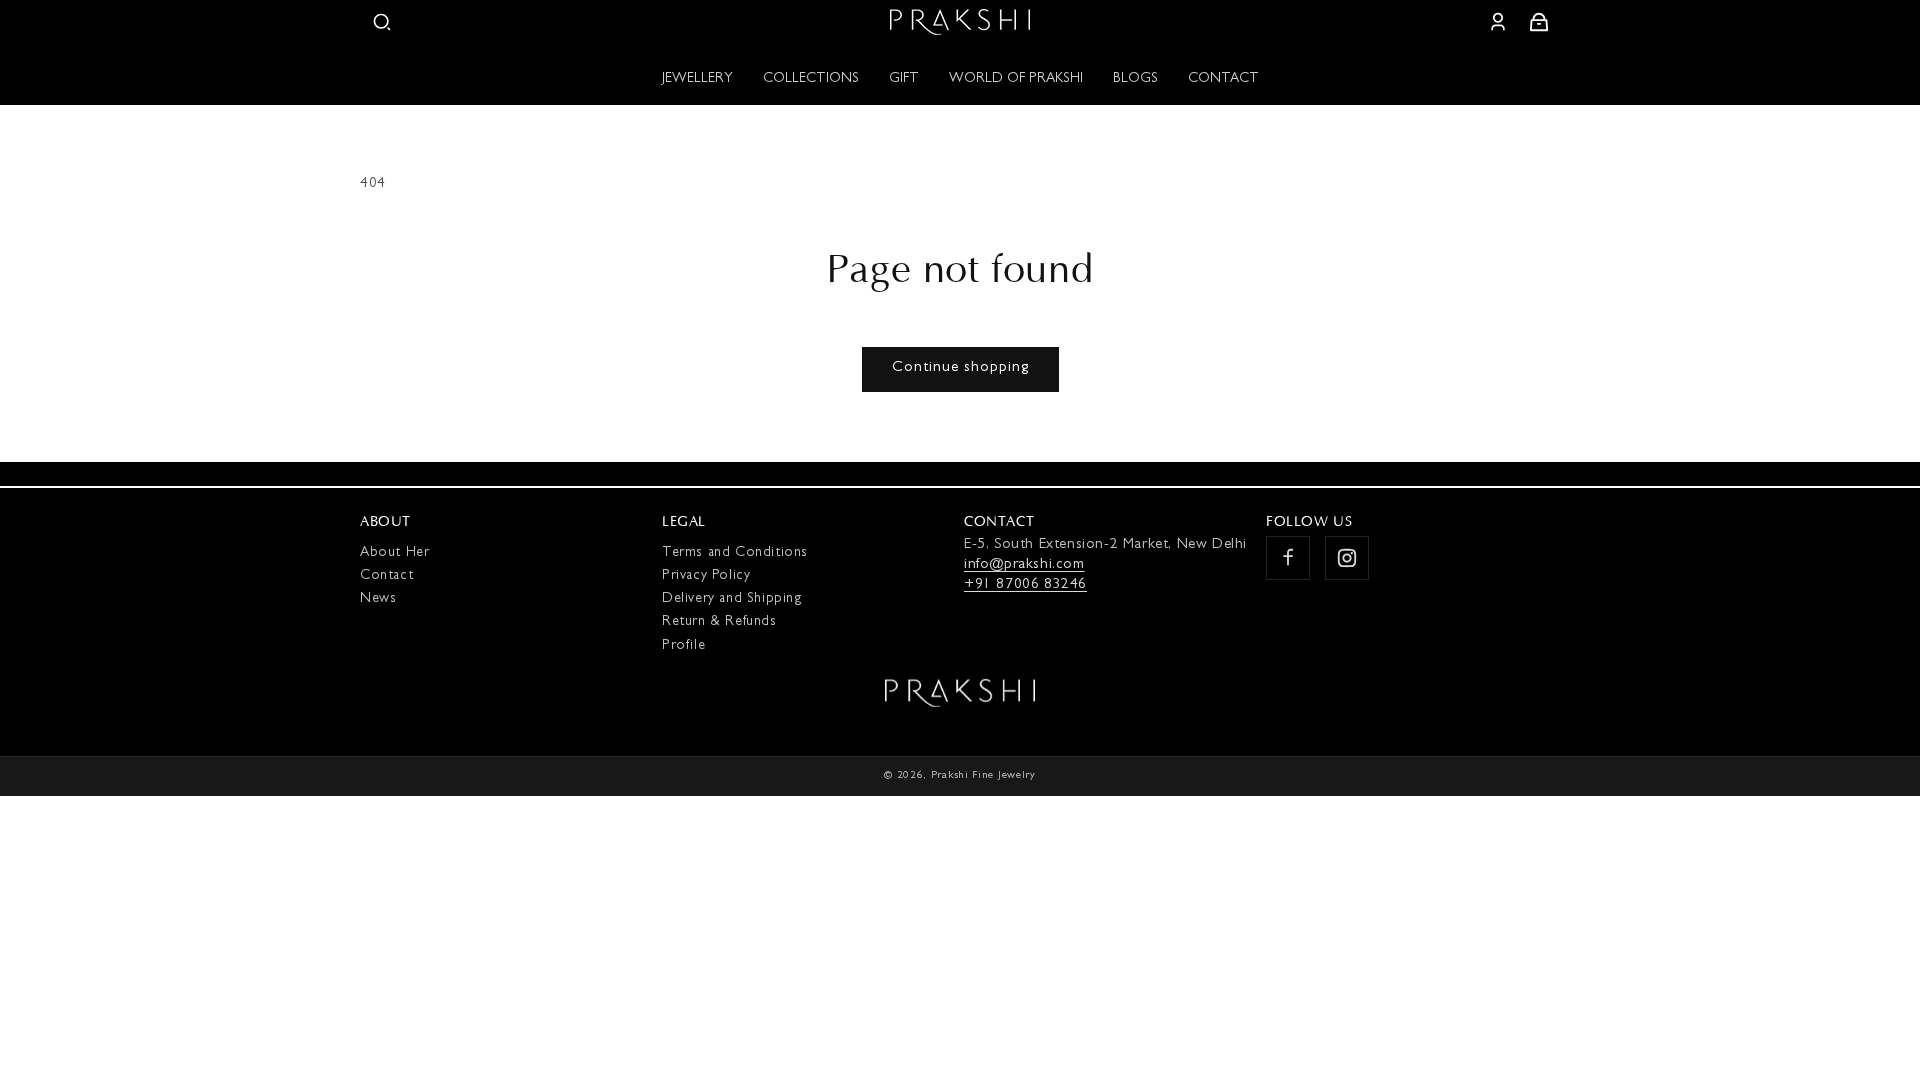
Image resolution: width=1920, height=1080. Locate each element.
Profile (683, 645)
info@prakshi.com (1024, 565)
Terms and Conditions (735, 553)
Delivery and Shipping (732, 599)
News (378, 599)
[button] (382, 22)
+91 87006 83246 (1025, 585)
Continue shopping (960, 368)
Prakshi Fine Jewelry (983, 775)
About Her (394, 553)
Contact (386, 576)
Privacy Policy (706, 576)
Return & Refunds (719, 622)
